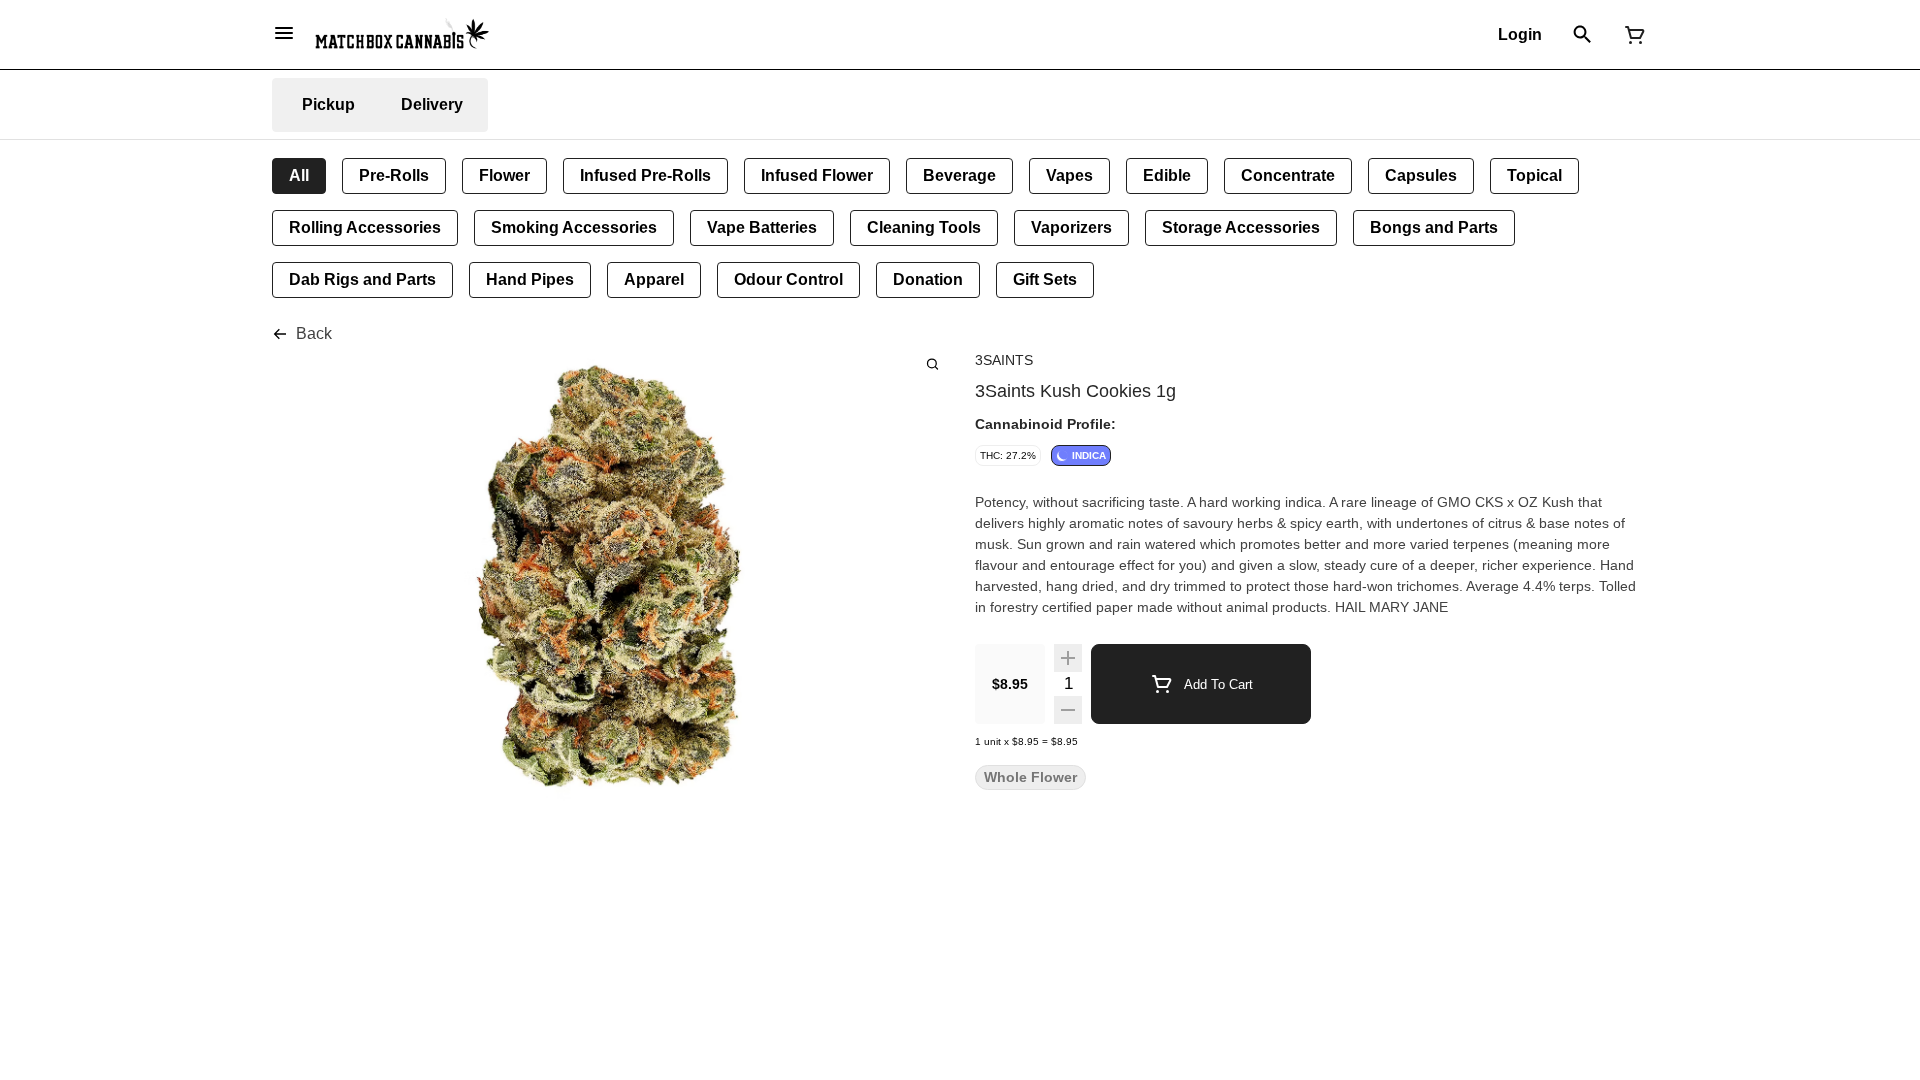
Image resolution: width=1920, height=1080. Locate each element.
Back (314, 333)
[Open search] (1582, 35)
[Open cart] (1631, 35)
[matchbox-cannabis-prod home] (402, 34)
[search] (932, 363)
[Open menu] (284, 33)
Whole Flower (1030, 777)
